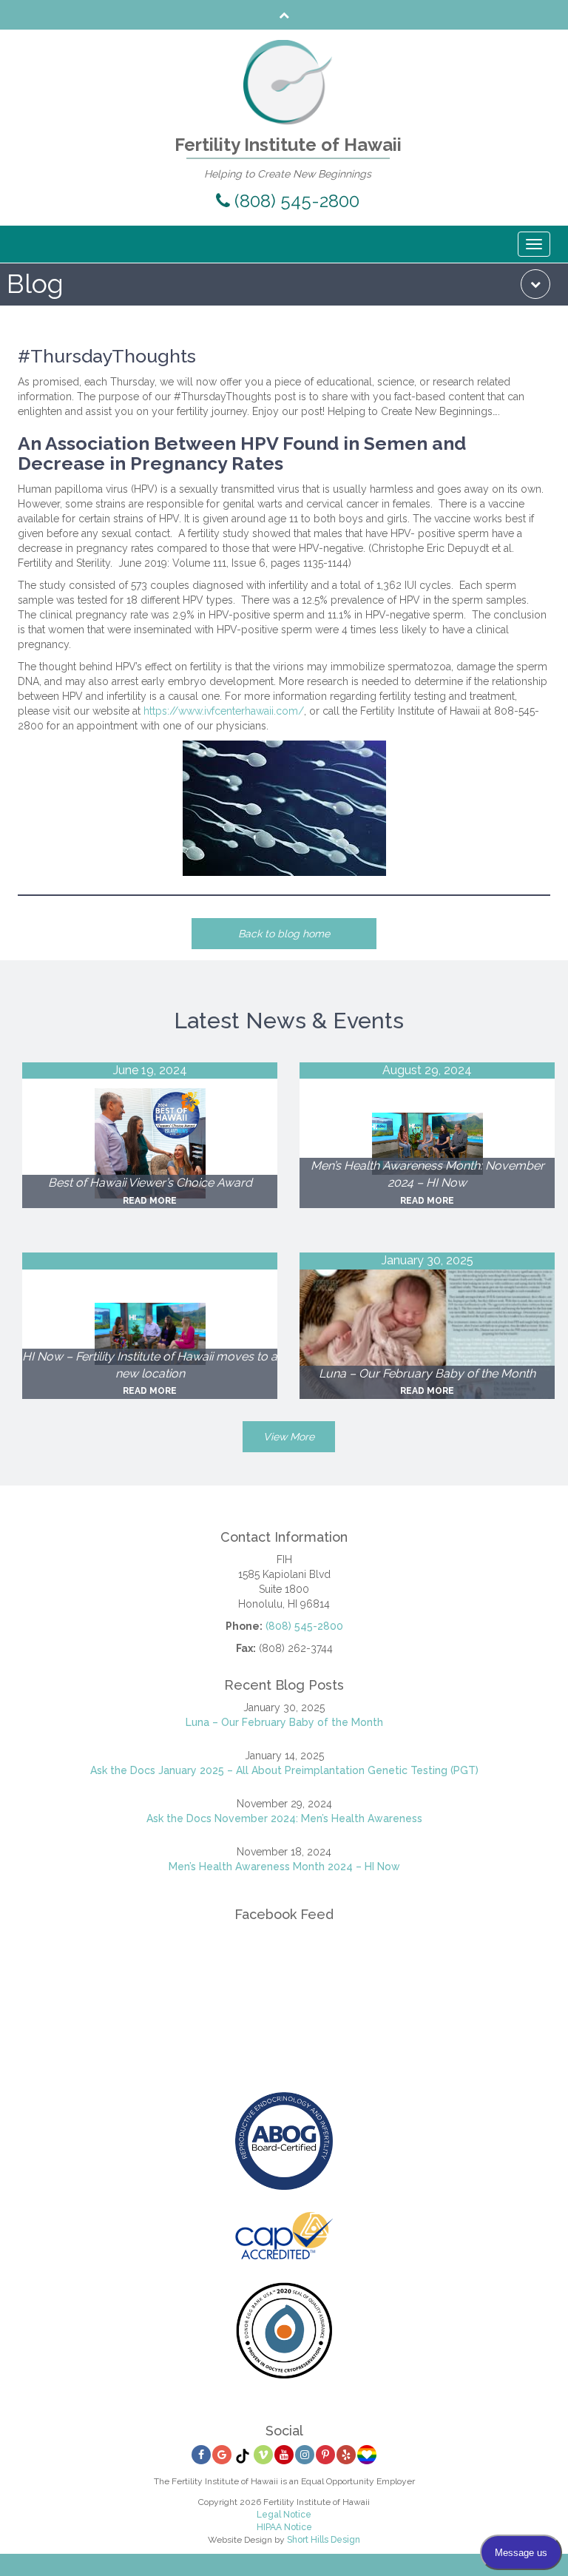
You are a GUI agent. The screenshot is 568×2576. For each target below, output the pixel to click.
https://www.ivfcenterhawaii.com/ (224, 711)
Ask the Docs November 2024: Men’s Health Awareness (284, 1818)
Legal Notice (284, 2515)
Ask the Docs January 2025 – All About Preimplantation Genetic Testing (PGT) (284, 1770)
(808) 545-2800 (295, 201)
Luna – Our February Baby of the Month (284, 1722)
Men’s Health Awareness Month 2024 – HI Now (284, 1867)
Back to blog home (284, 934)
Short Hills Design (324, 2540)
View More (289, 1437)
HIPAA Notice (284, 2527)
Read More (150, 1201)
